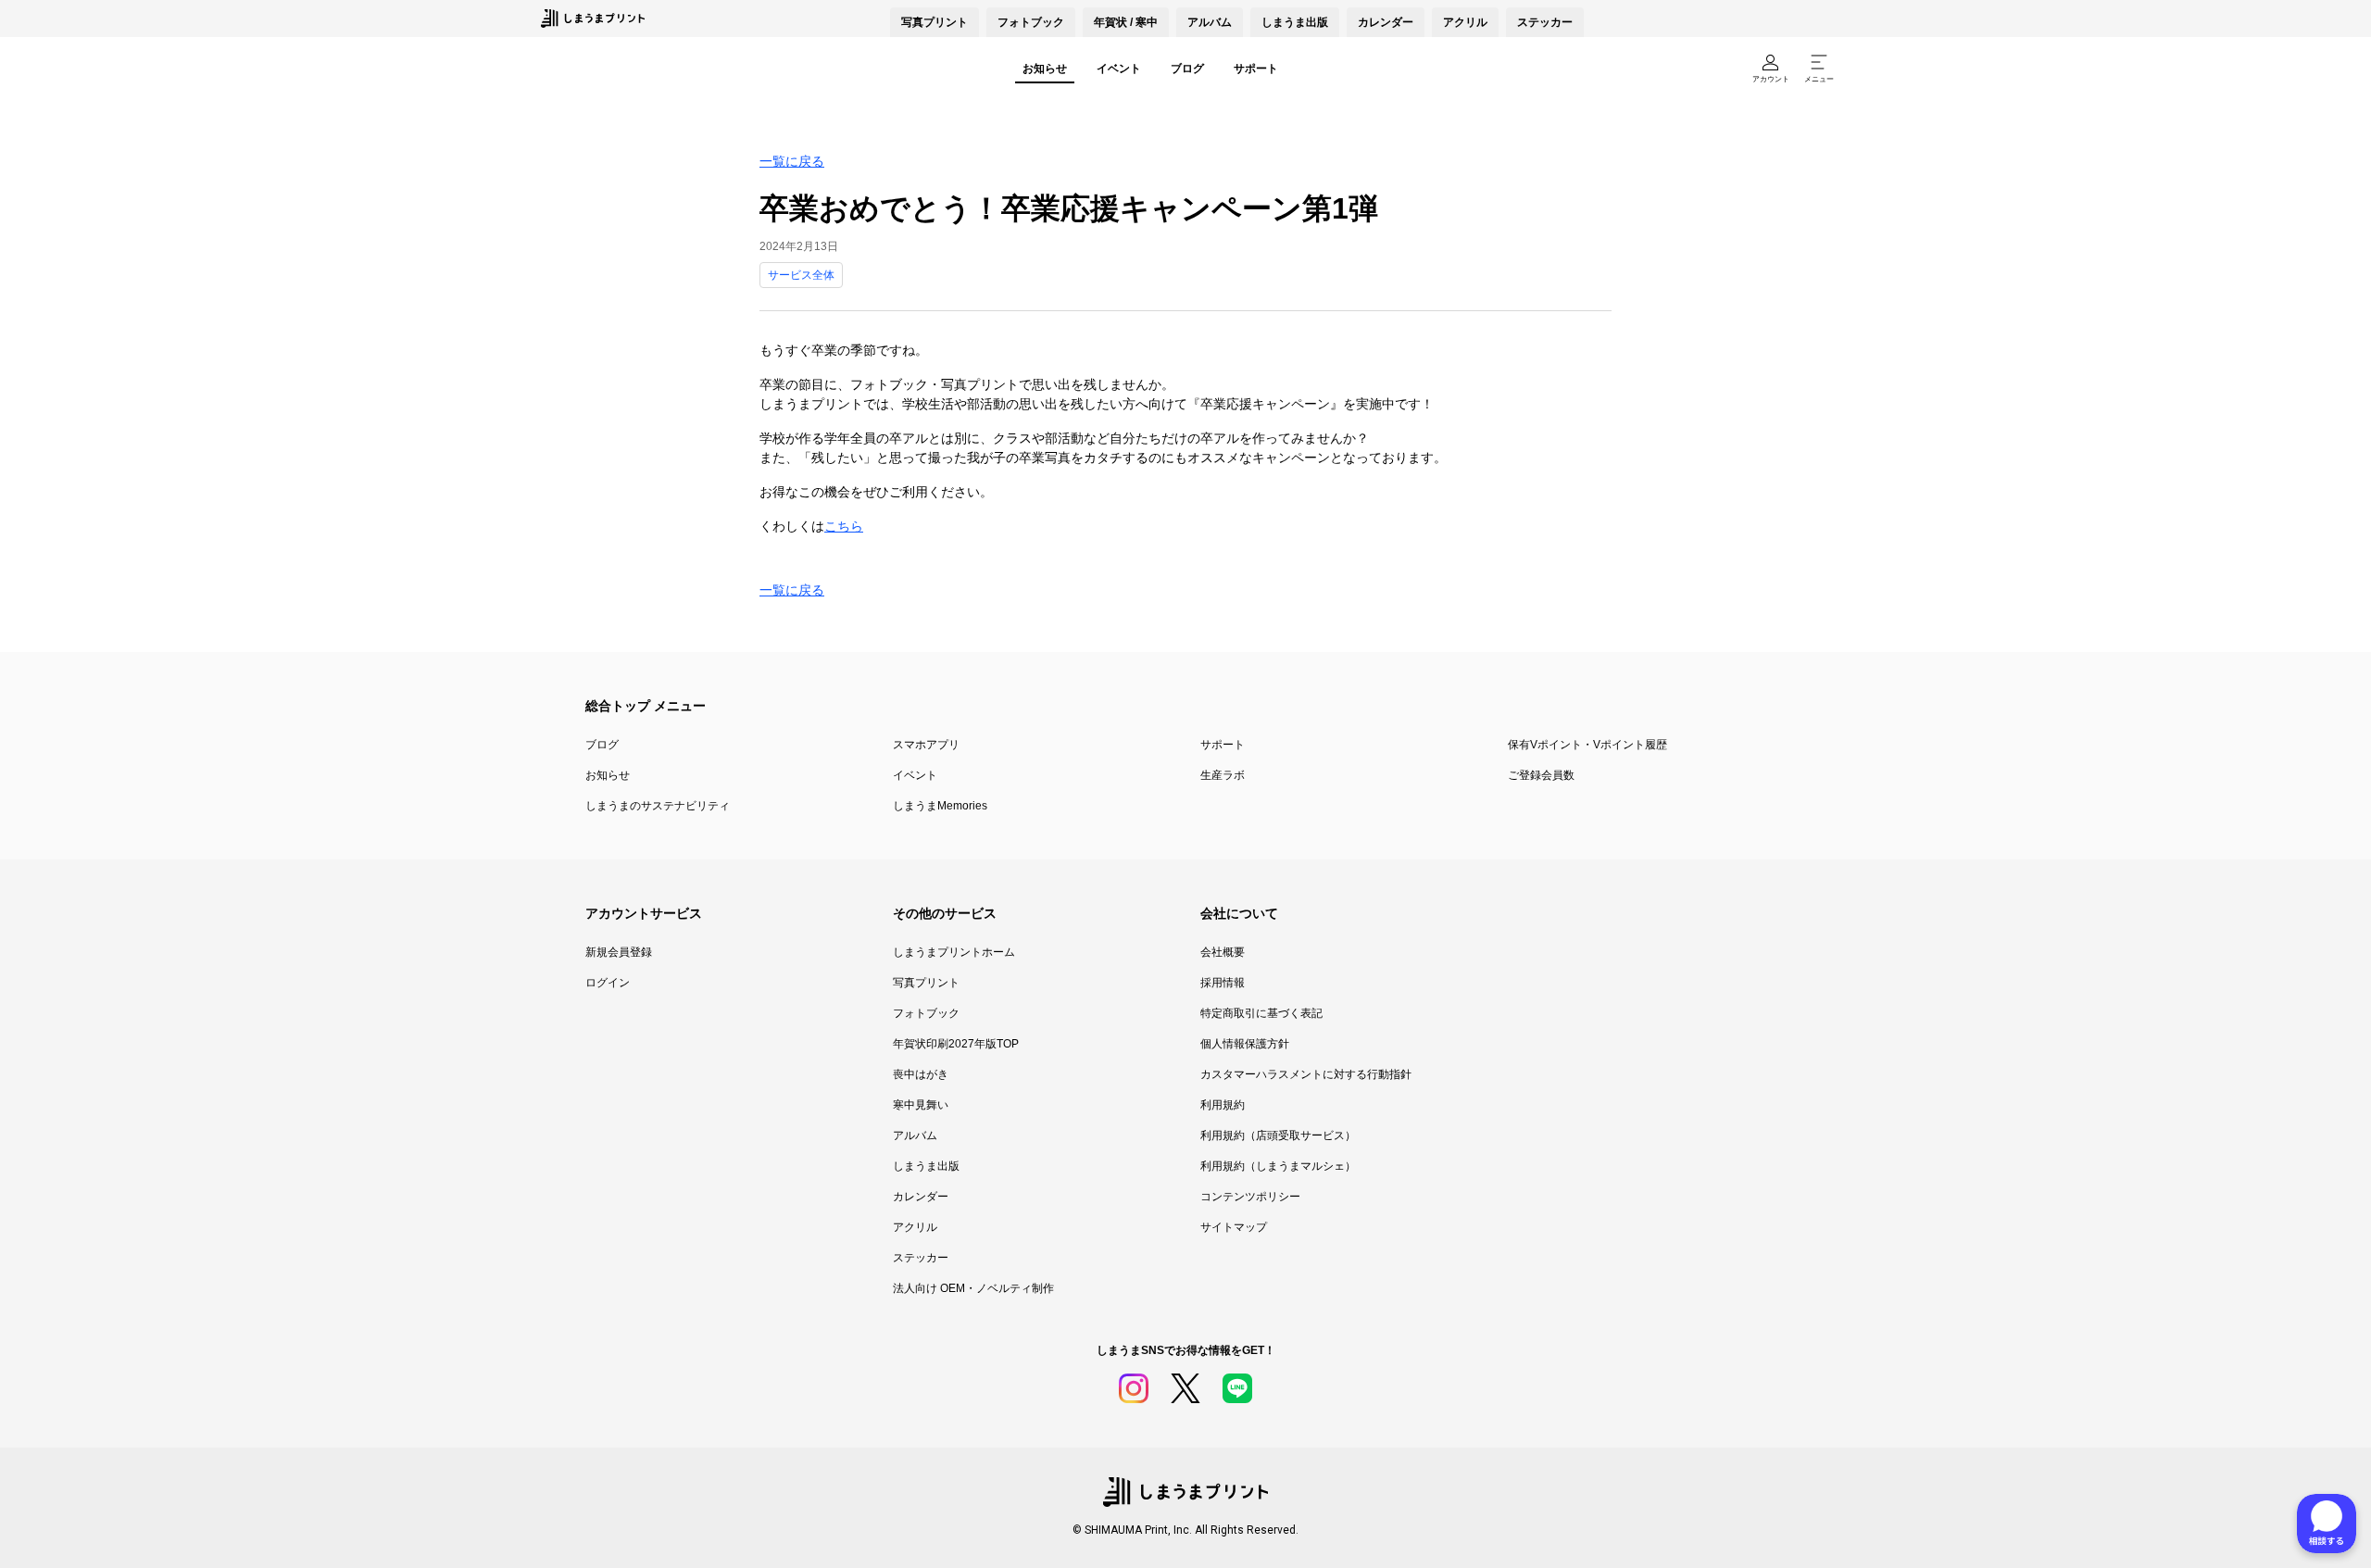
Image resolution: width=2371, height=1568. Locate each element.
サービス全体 (801, 275)
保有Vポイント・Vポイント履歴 (1587, 745)
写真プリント (926, 983)
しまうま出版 (1295, 22)
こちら (844, 526)
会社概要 (1223, 952)
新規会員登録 (619, 952)
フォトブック (1031, 22)
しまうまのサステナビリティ (658, 806)
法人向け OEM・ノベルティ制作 (973, 1288)
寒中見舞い (921, 1105)
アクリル (1465, 22)
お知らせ (1045, 69)
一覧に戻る (792, 161)
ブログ (1187, 69)
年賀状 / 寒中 (1126, 22)
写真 (935, 22)
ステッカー (1545, 22)
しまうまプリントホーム (954, 952)
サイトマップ (1234, 1227)
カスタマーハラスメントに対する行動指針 (1306, 1074)
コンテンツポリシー (1250, 1197)
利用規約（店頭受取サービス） (1278, 1135)
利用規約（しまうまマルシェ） (1278, 1166)
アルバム (1210, 22)
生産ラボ (1223, 775)
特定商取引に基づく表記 (1261, 1013)
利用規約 (1223, 1105)
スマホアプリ (926, 745)
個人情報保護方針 (1245, 1044)
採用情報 (1223, 983)
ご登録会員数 (1541, 775)
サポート (1256, 69)
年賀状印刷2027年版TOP (956, 1044)
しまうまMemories (940, 806)
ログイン (608, 983)
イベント (1119, 69)
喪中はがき (921, 1074)
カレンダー (1386, 22)
